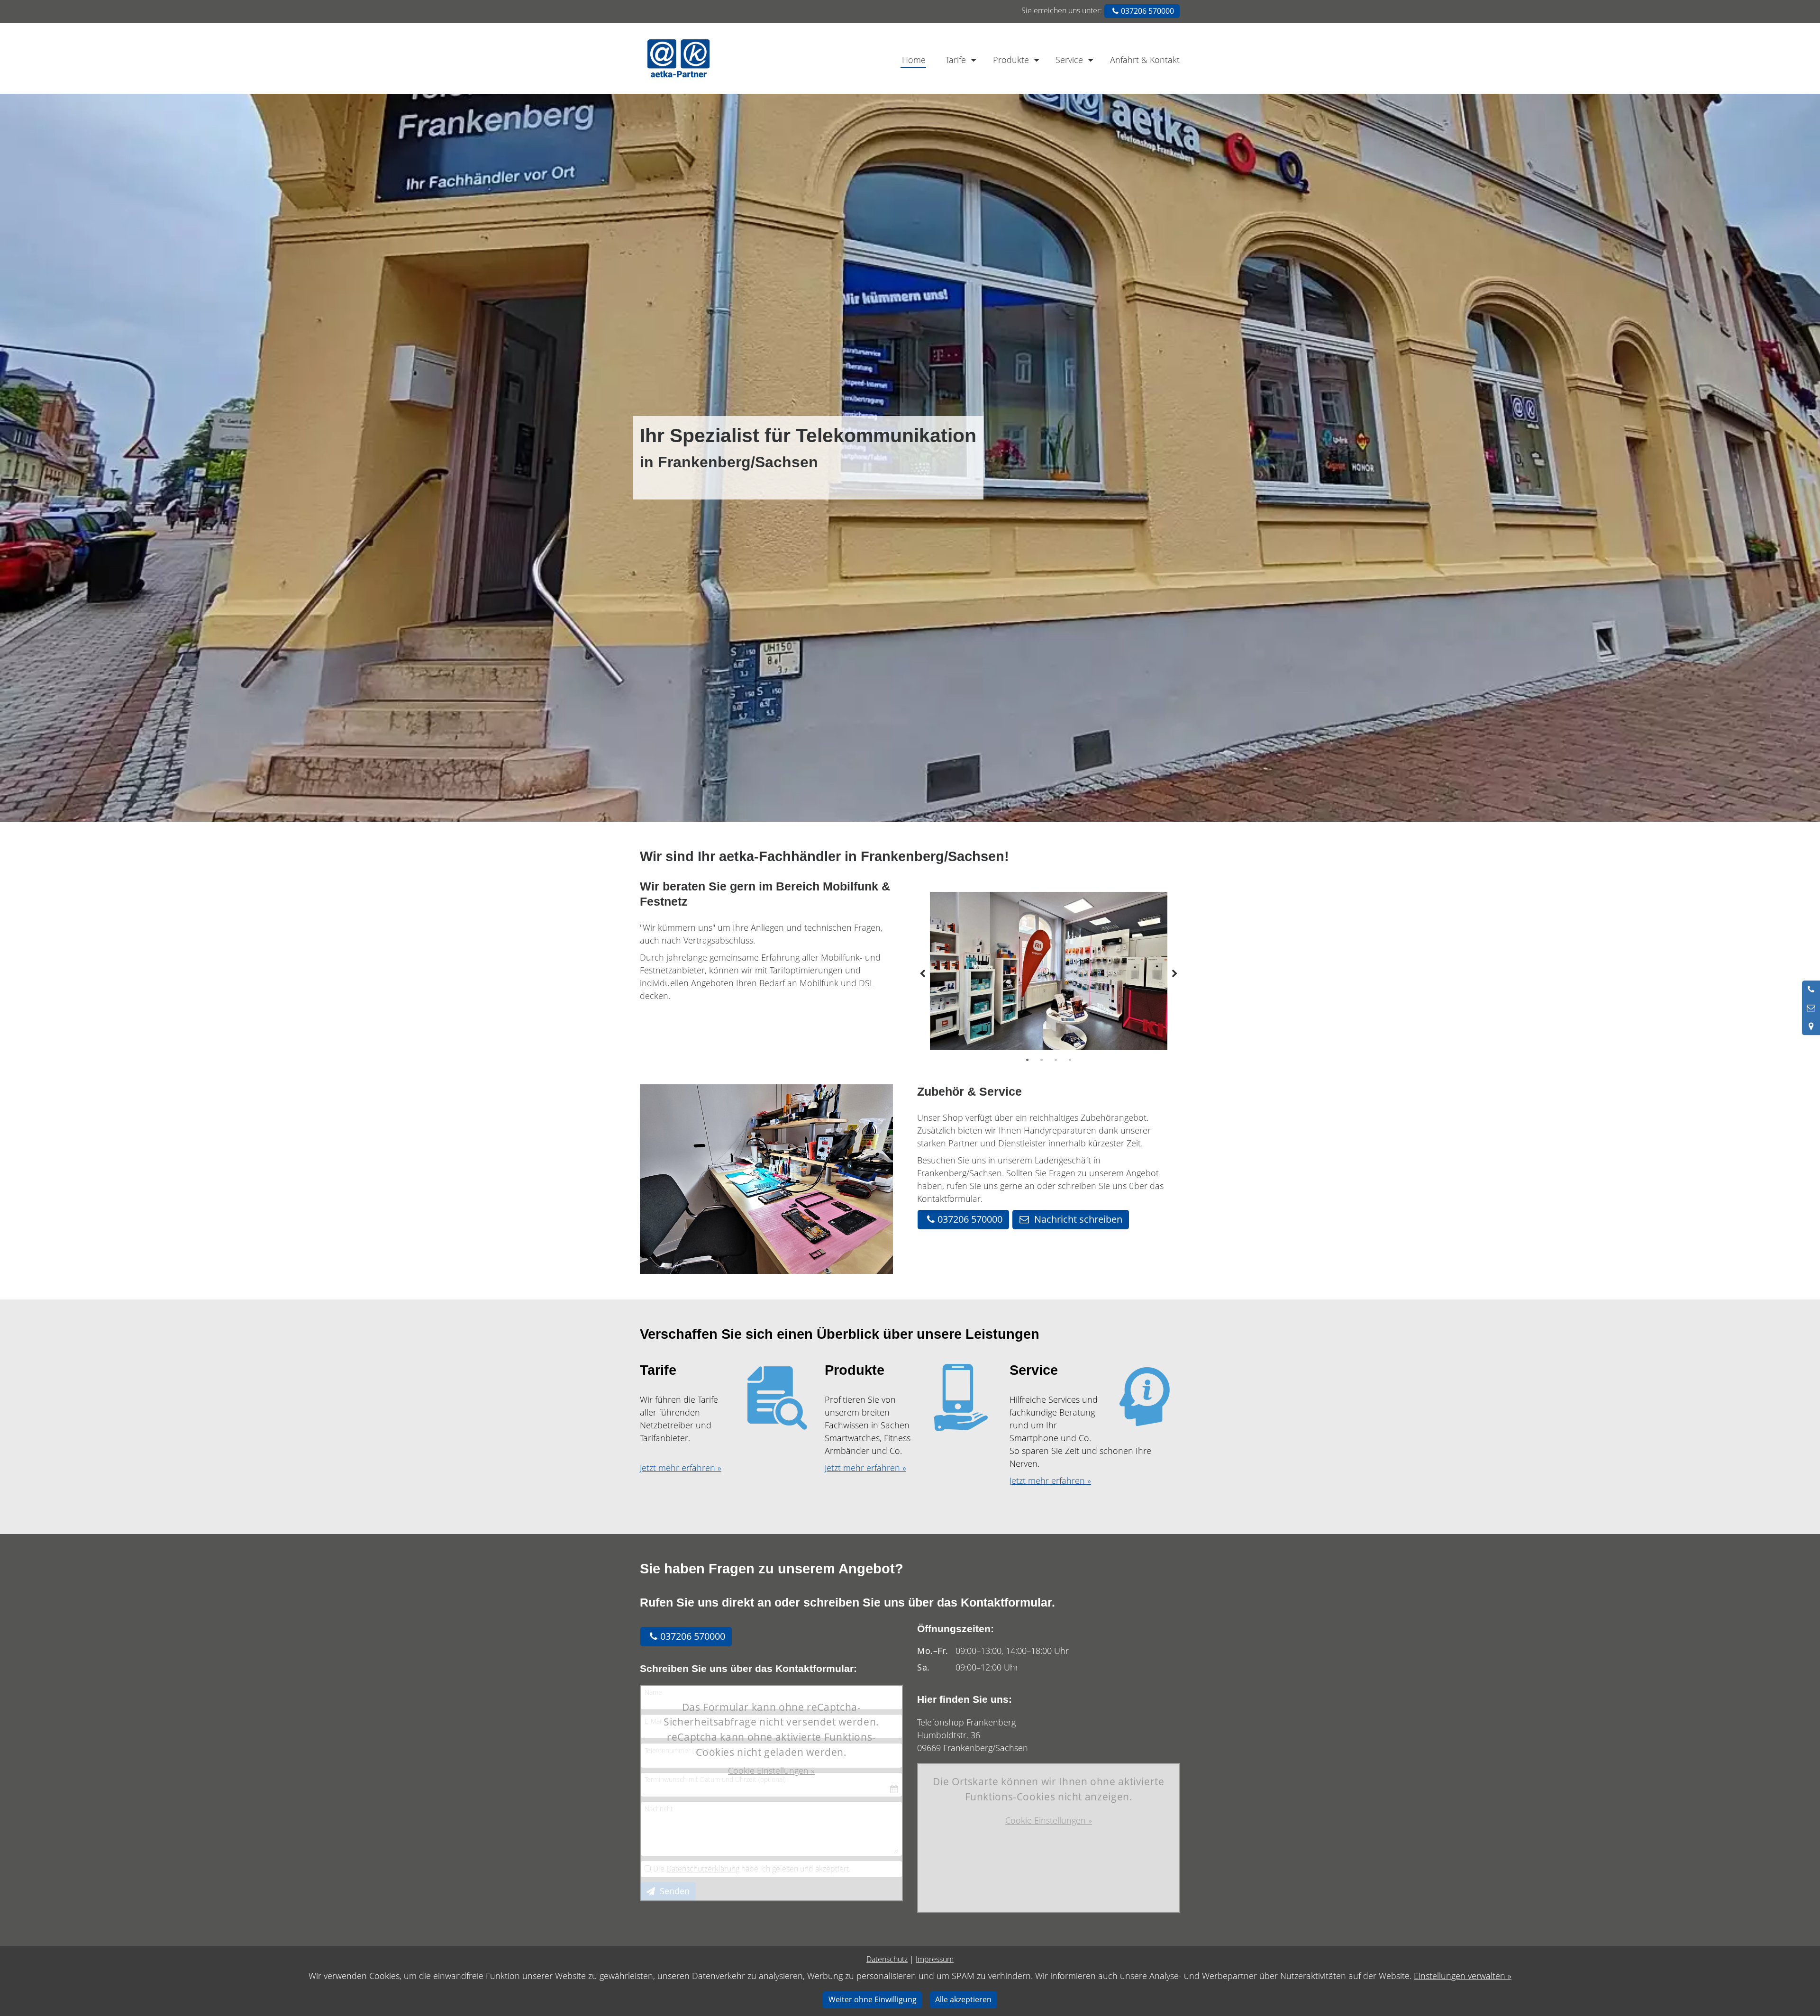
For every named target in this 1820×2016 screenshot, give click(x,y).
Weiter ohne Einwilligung (873, 1999)
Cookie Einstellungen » (771, 1771)
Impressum (935, 1959)
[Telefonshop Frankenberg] (729, 59)
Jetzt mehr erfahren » (681, 1468)
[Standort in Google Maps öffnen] (1811, 1026)
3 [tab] (1056, 1060)
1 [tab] (1028, 1060)
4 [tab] (1070, 1060)
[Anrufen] (1811, 990)
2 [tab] (1042, 1060)
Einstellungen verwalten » (1463, 1976)
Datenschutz (887, 1959)
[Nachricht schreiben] (1811, 1008)
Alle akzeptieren (963, 1999)
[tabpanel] (1049, 971)
